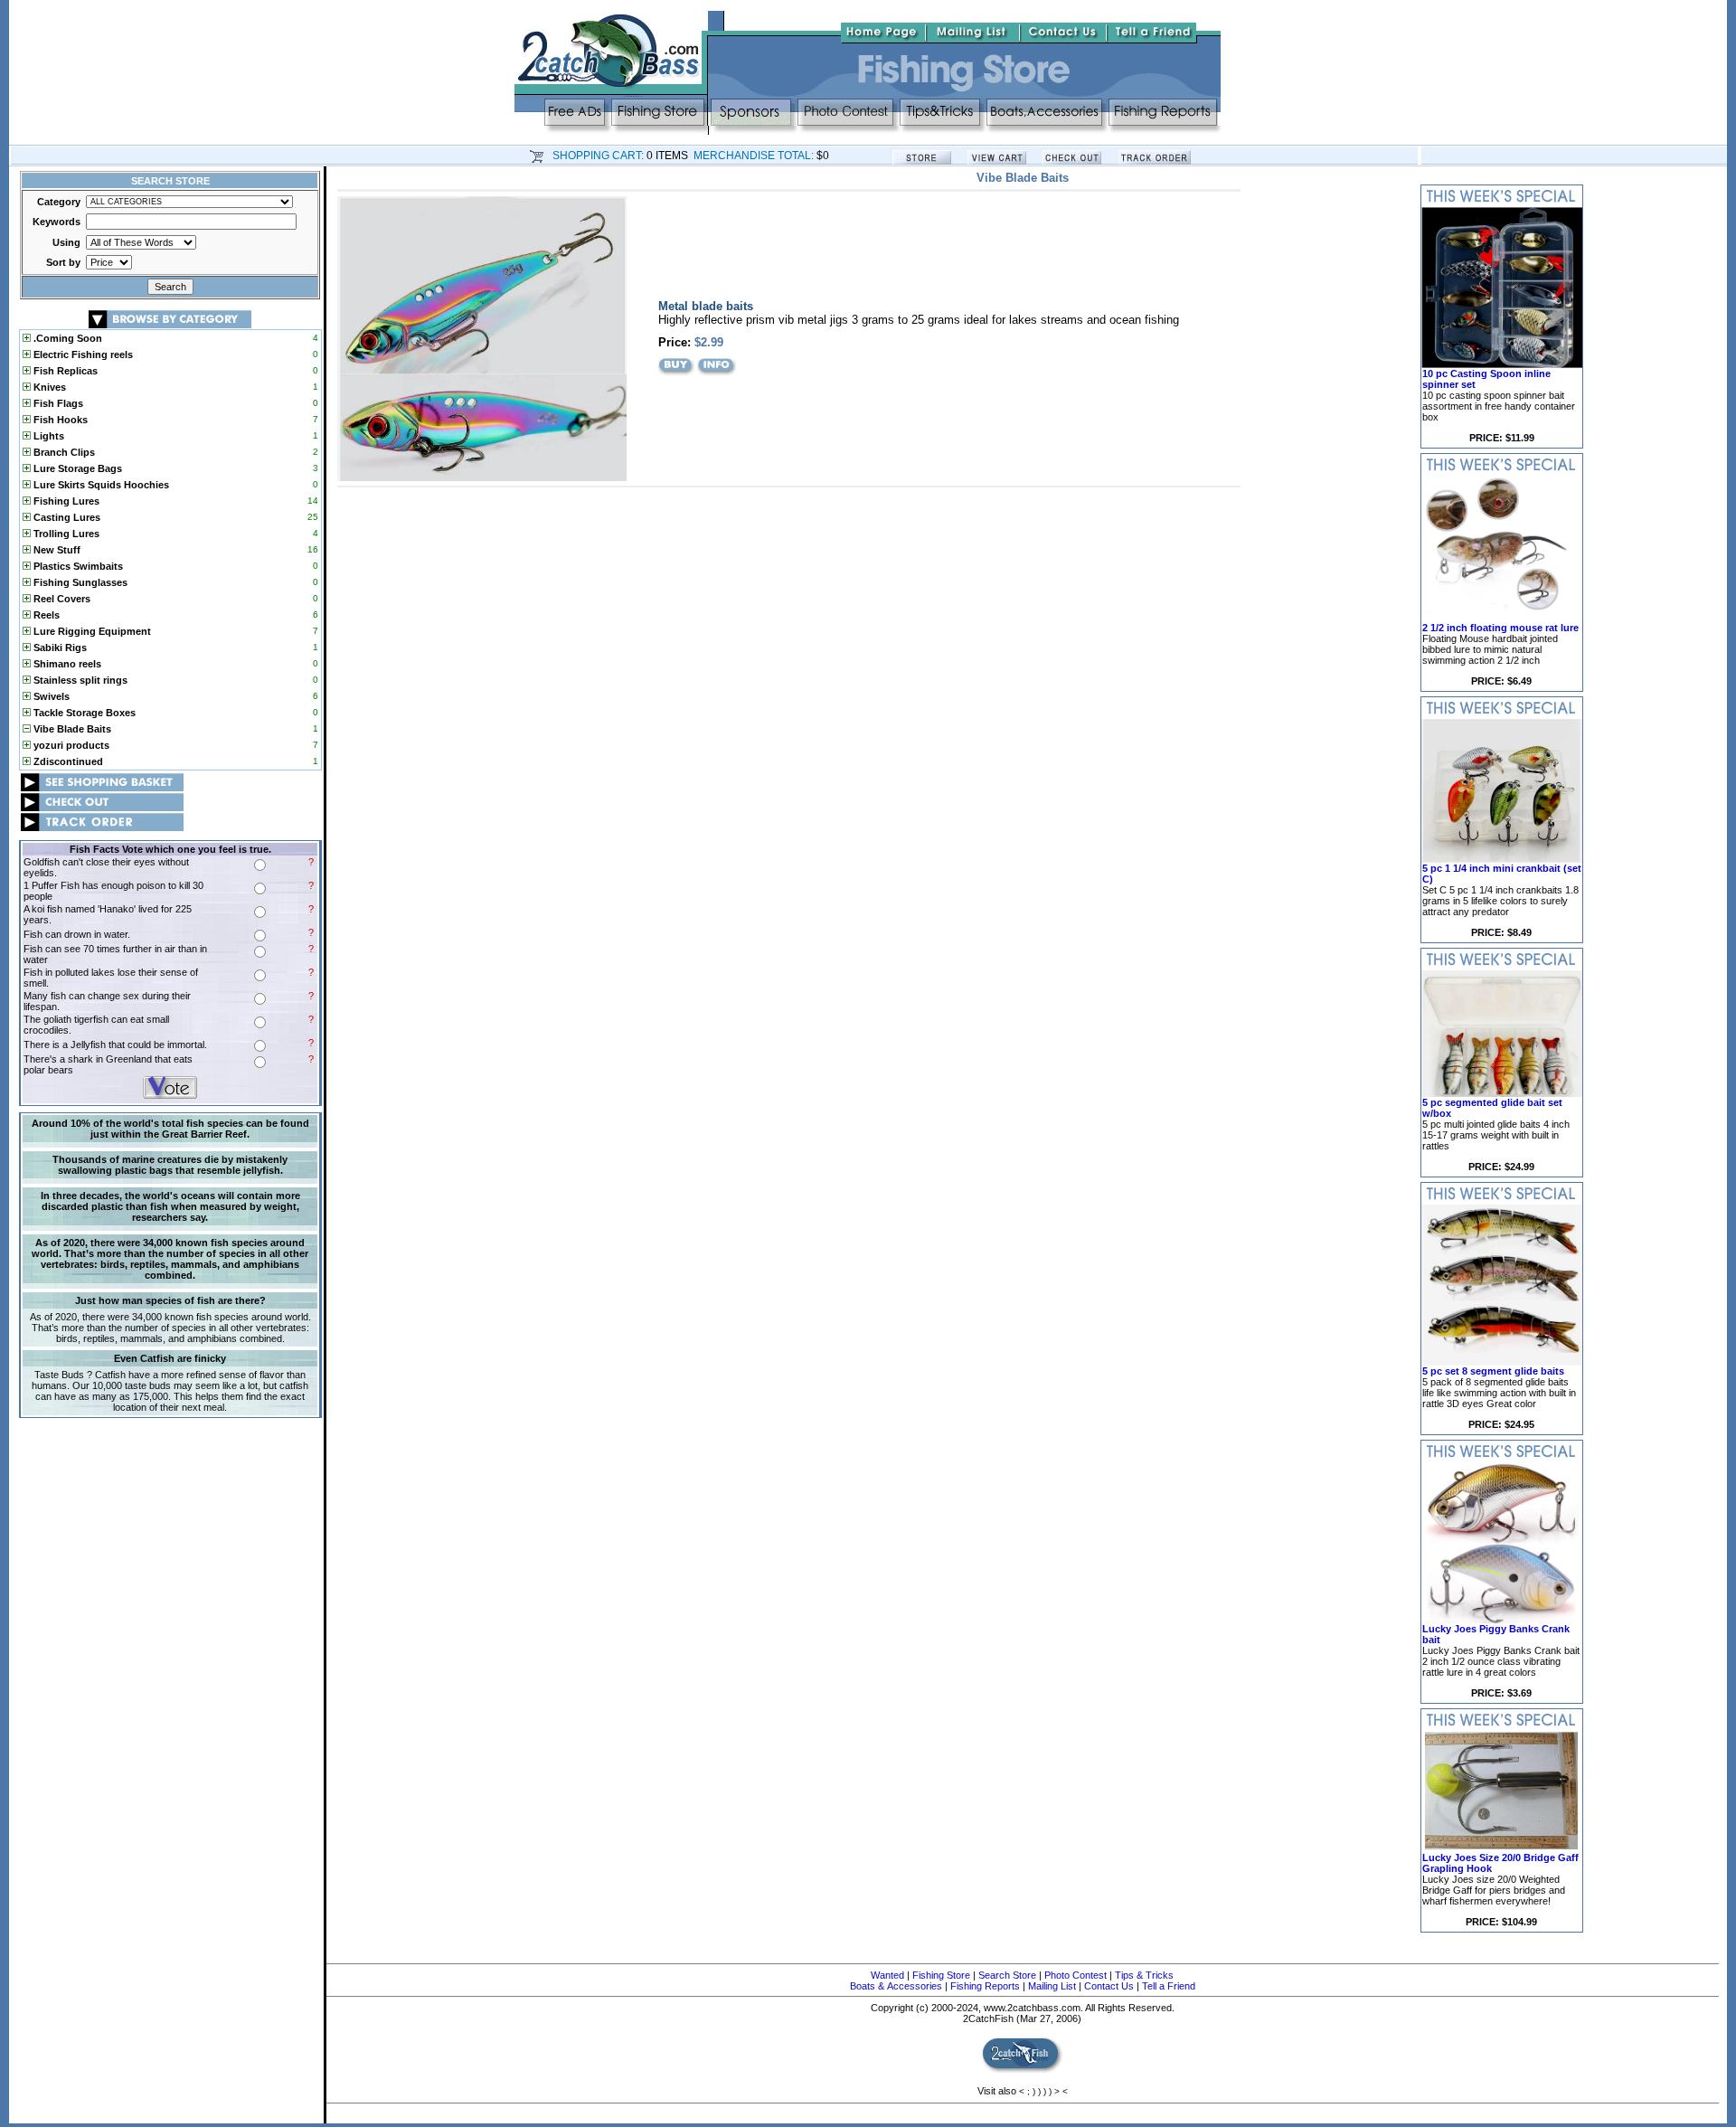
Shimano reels (66, 664)
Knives (48, 387)
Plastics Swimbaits (77, 566)
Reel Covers (61, 599)
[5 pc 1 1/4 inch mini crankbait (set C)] (1502, 859)
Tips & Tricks (1144, 1975)
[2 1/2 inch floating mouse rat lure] (1502, 619)
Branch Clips (63, 452)
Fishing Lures (65, 501)
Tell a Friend (1169, 1986)
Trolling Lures (65, 534)
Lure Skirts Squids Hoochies (100, 485)
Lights (47, 436)
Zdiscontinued (67, 761)
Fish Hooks (59, 420)
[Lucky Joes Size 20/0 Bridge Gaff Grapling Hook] (1502, 1848)
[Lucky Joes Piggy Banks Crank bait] (1502, 1620)
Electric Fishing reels (82, 354)
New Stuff (56, 550)
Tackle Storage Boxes (83, 713)
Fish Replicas (64, 371)
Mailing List (1052, 1986)
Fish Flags (57, 403)
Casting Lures (66, 517)
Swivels (50, 696)
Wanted (887, 1975)
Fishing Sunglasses (79, 582)
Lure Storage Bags (76, 468)
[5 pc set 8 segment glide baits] (1502, 1362)
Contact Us (1109, 1986)
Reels (45, 615)
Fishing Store (941, 1975)
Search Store (1007, 1975)
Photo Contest (1076, 1975)
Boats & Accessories (896, 1986)
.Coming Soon (66, 338)
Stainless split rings (79, 680)
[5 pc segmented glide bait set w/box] (1502, 1093)
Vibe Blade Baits (71, 729)
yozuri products (70, 745)
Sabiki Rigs (59, 648)
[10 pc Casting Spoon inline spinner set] (1502, 364)
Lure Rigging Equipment (91, 631)
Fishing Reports (985, 1986)
